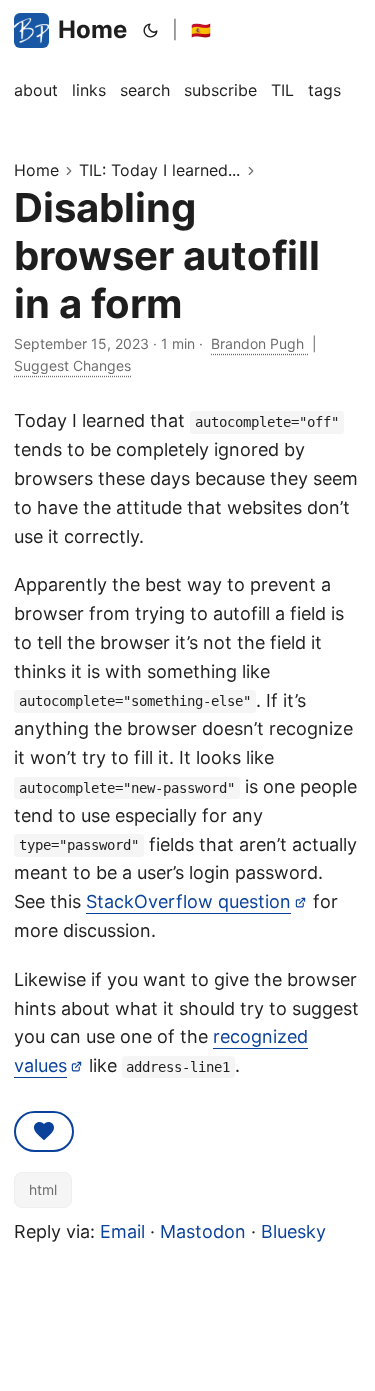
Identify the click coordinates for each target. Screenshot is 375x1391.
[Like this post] (44, 1131)
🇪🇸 (201, 30)
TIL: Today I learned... (159, 170)
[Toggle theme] (151, 30)
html (43, 1189)
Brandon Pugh (259, 343)
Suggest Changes (72, 365)
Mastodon (203, 1231)
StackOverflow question (188, 901)
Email (122, 1231)
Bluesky (293, 1231)
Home (92, 29)
